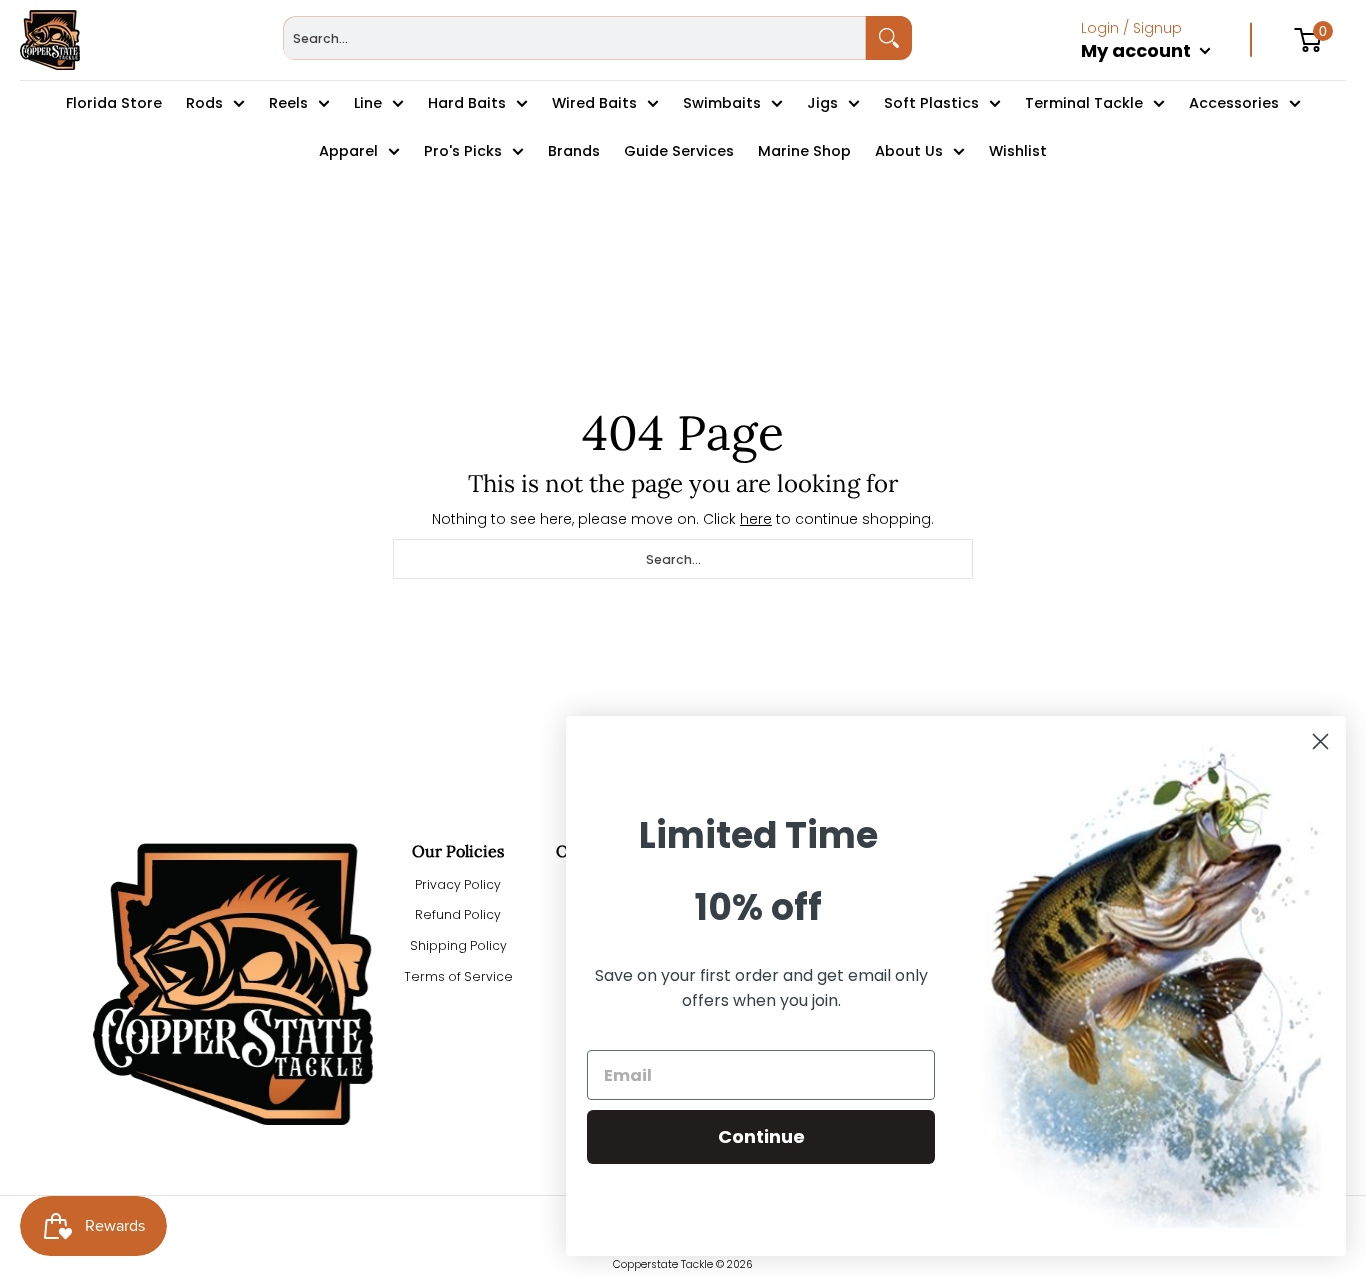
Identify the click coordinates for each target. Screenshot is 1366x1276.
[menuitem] (1166, 72)
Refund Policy (458, 914)
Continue (761, 1136)
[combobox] (574, 38)
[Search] (889, 38)
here (756, 519)
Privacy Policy (458, 884)
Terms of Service (458, 976)
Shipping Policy (458, 945)
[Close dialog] (1320, 741)
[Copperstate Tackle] (50, 40)
